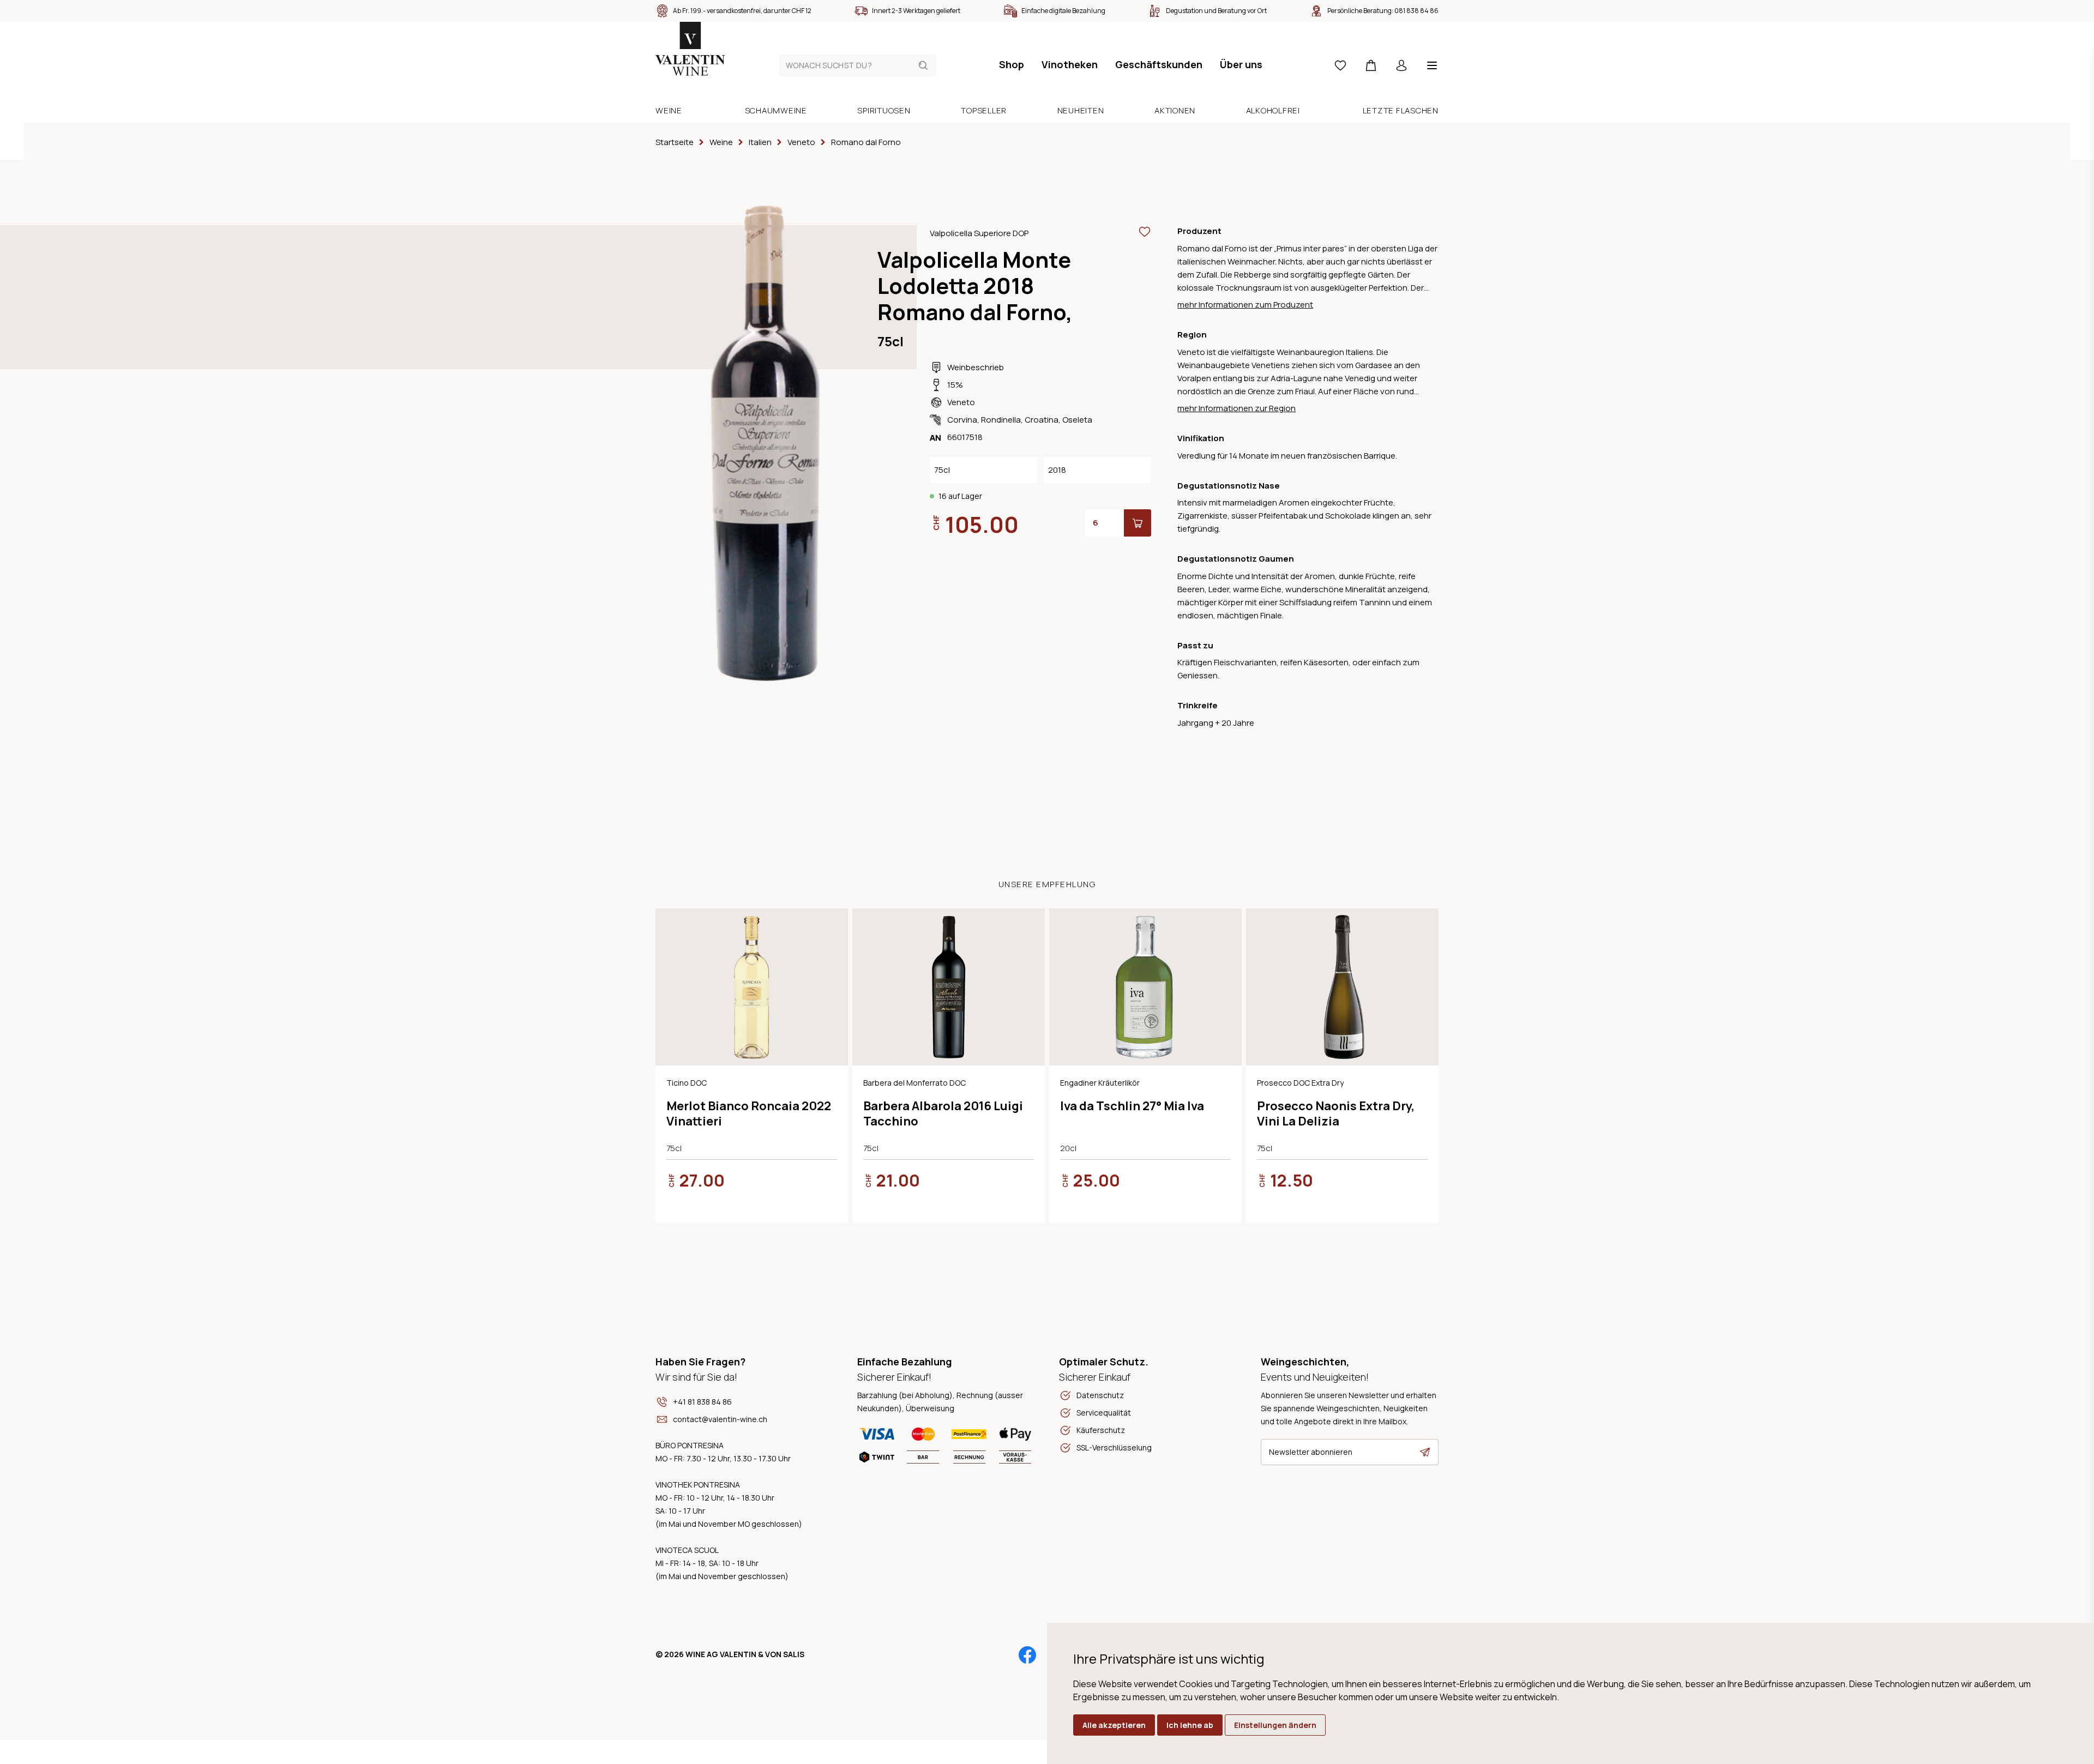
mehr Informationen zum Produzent (1245, 305)
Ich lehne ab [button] (1190, 1725)
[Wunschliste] (1340, 65)
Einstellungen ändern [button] (1275, 1725)
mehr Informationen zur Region (1236, 408)
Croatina (1042, 420)
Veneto (961, 402)
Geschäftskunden (1159, 64)
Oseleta (1077, 420)
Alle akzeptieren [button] (1114, 1725)
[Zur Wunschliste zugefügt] (1145, 232)
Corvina (962, 420)
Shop (1012, 64)
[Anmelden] (1401, 65)
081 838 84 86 (1416, 11)
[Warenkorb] (1371, 65)
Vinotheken (1070, 64)
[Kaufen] (1138, 523)
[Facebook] (1027, 1655)
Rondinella (1001, 420)
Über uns (1241, 64)
